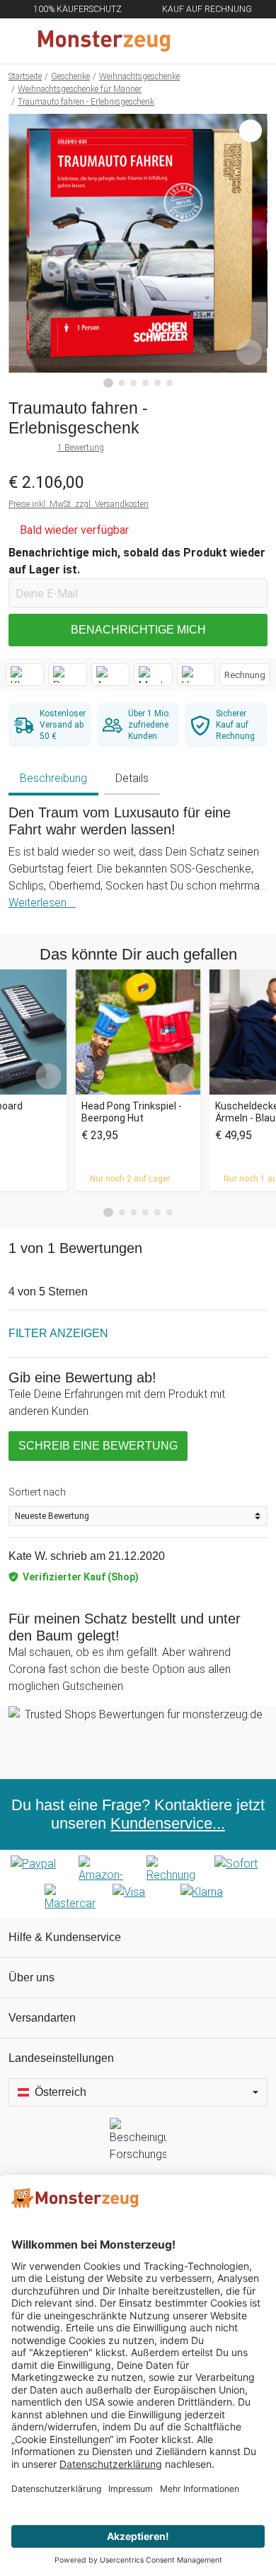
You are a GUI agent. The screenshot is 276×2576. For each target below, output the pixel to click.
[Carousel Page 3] (134, 1212)
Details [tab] (132, 778)
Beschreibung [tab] (53, 778)
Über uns (31, 1977)
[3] (133, 383)
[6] (169, 383)
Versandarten (42, 2018)
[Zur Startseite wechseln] (104, 41)
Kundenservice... (168, 1823)
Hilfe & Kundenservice (65, 1937)
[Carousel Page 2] (122, 1212)
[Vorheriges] (23, 251)
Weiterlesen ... (42, 903)
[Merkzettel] (219, 41)
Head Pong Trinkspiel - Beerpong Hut (132, 1112)
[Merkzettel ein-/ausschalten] (249, 352)
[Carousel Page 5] (157, 1212)
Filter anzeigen (58, 1333)
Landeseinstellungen (61, 2058)
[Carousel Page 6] (169, 1212)
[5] (157, 383)
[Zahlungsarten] (138, 1884)
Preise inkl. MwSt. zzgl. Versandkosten (79, 504)
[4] (145, 383)
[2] (122, 383)
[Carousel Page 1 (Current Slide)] (108, 1213)
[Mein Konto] (248, 41)
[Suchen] (189, 41)
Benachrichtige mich (138, 630)
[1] (108, 383)
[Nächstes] (253, 251)
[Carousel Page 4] (145, 1212)
